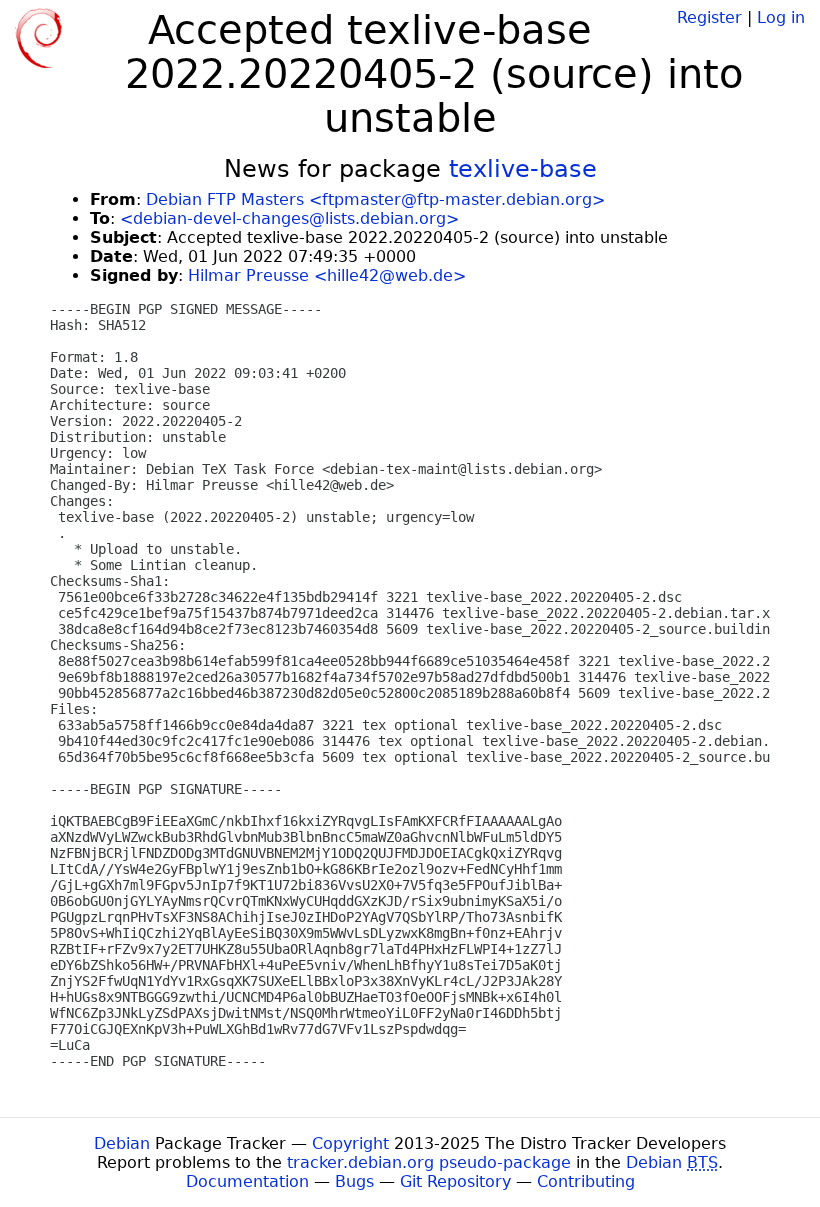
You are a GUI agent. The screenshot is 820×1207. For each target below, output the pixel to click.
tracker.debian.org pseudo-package (429, 1162)
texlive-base (523, 169)
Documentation (247, 1181)
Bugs (354, 1181)
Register (709, 17)
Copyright (350, 1143)
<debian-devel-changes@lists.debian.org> (289, 218)
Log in (781, 17)
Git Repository (455, 1181)
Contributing (586, 1181)
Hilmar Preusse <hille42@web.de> (327, 275)
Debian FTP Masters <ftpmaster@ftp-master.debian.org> (375, 199)
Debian (122, 1143)
